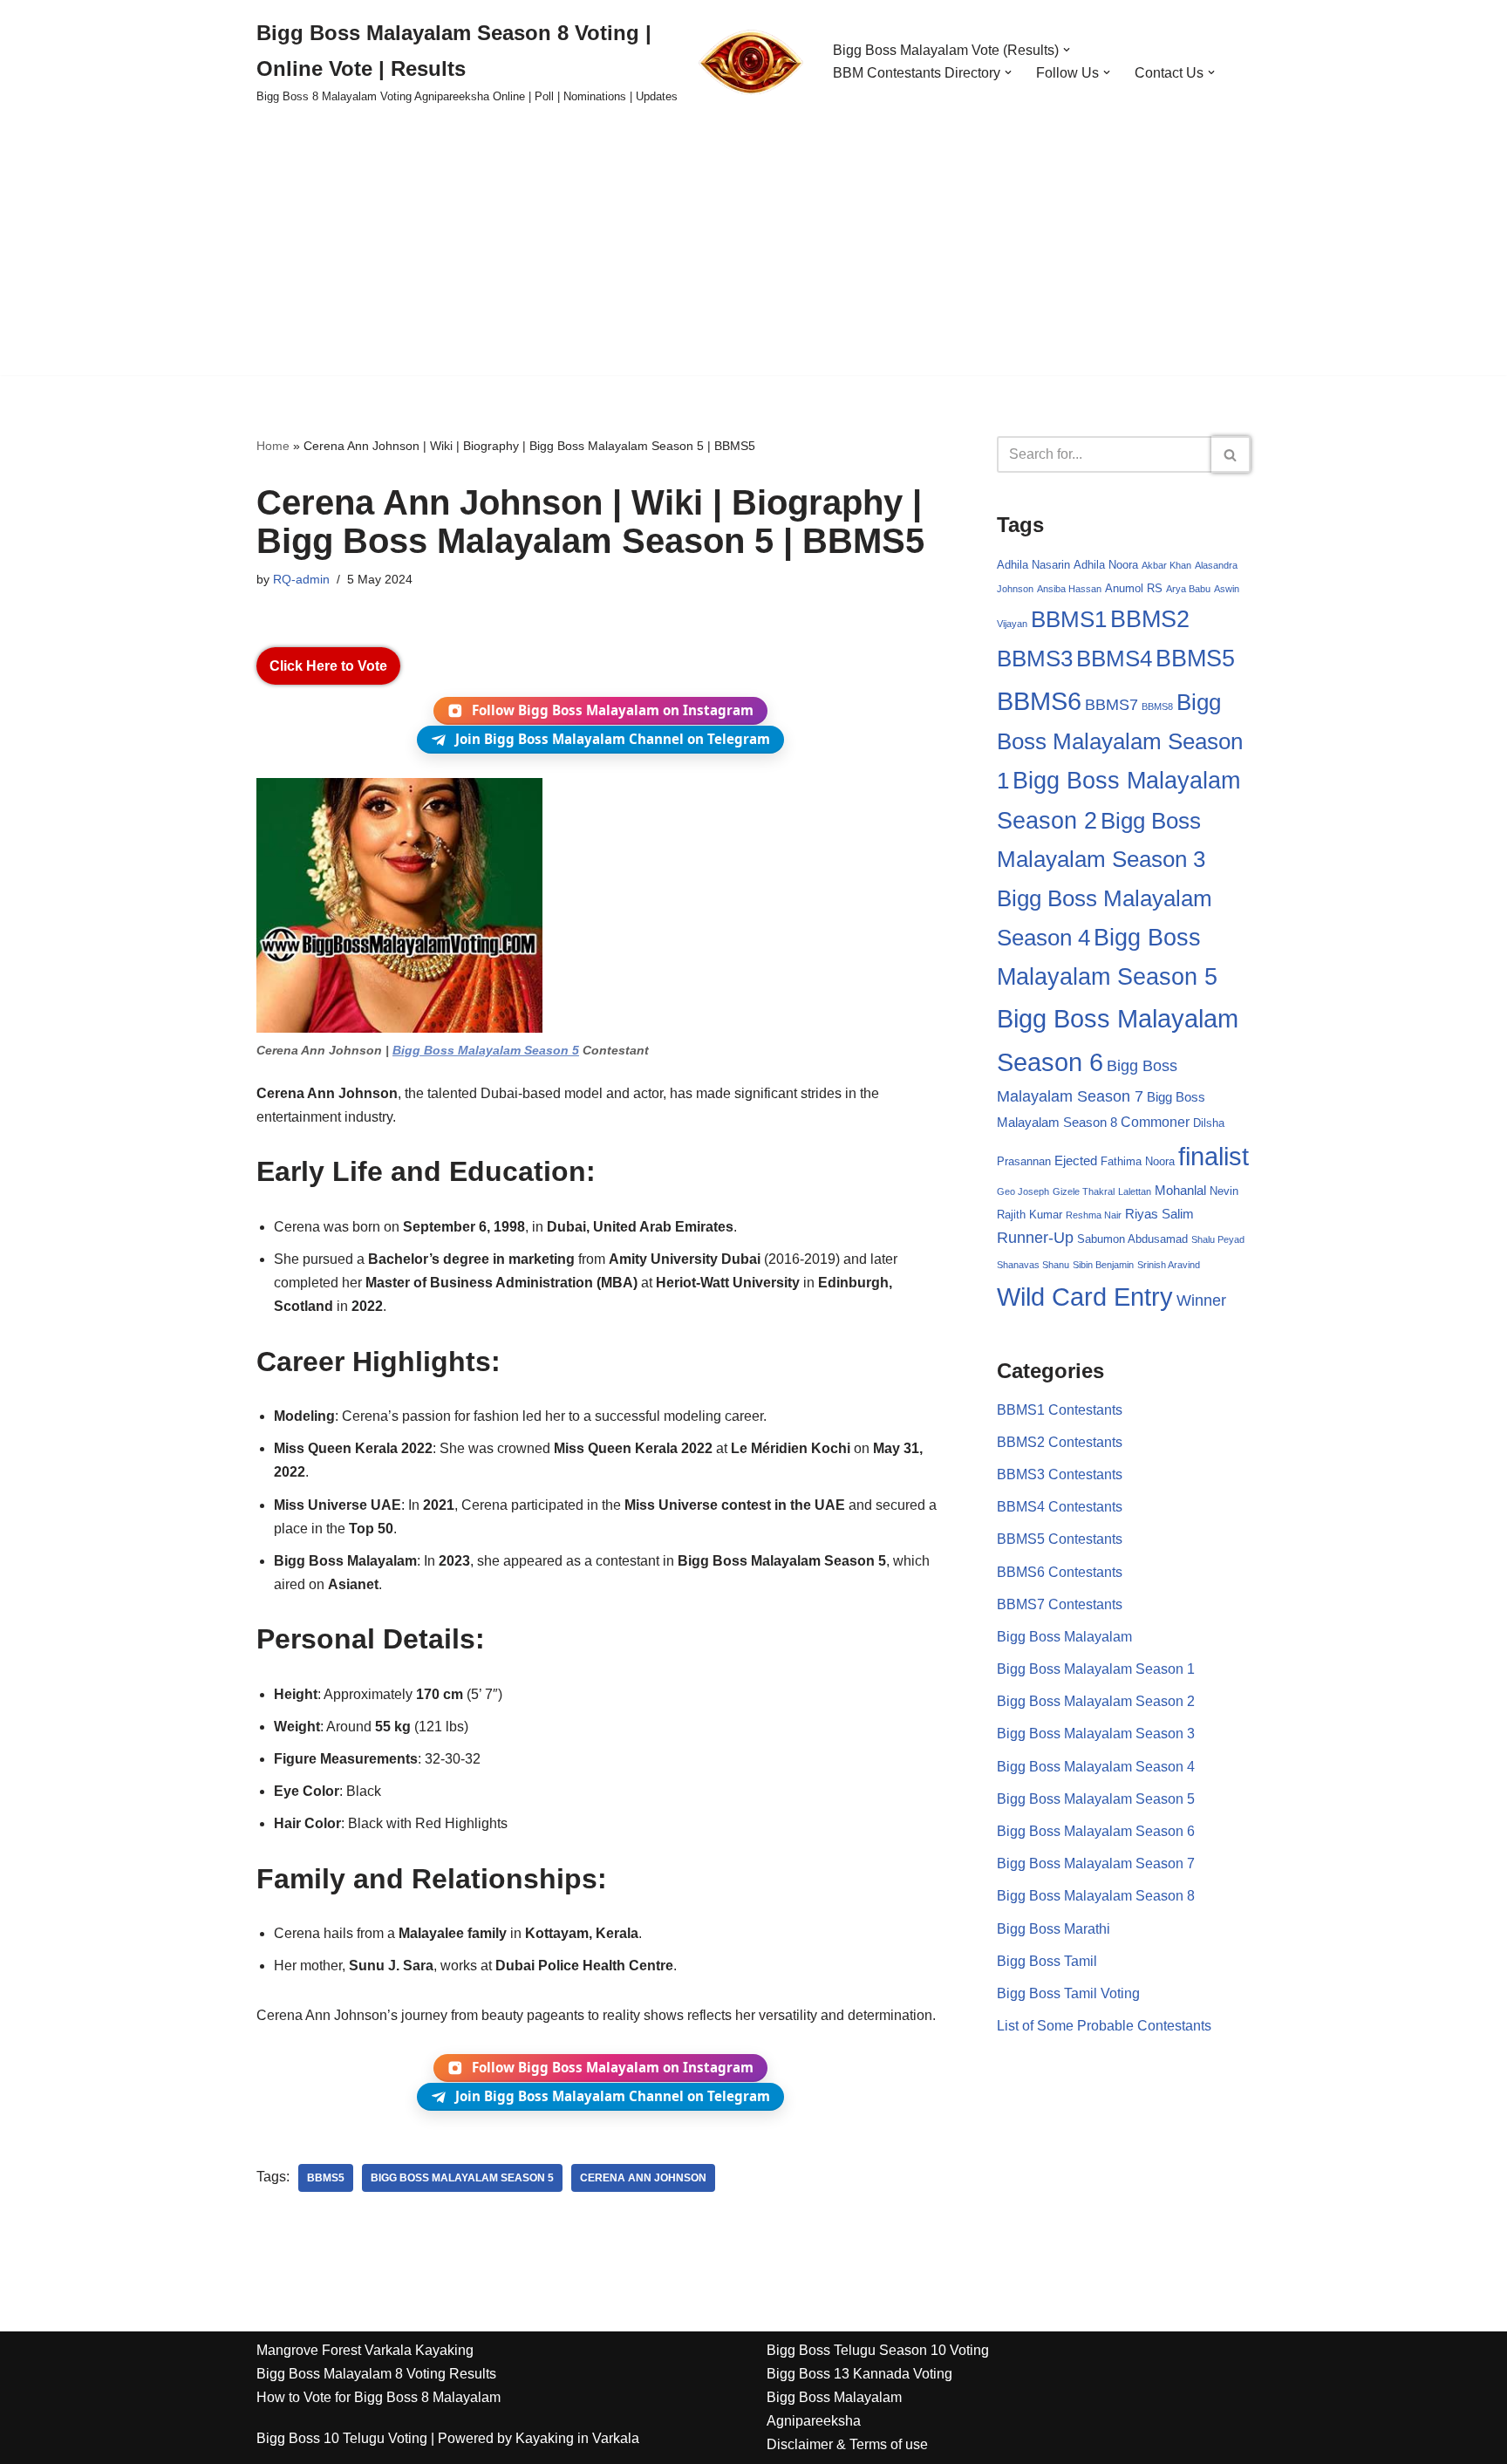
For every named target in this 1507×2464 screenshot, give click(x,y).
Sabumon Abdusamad (1132, 1239)
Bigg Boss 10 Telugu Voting (342, 2438)
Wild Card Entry (1085, 1297)
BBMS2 (1150, 619)
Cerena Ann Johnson (643, 2178)
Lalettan (1135, 1191)
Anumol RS (1134, 588)
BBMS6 (1039, 701)
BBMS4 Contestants (1060, 1507)
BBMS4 (1114, 659)
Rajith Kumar (1030, 1215)
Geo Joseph (1023, 1191)
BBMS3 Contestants (1060, 1474)
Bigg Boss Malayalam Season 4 (1096, 1767)
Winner (1201, 1300)
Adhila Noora (1106, 565)
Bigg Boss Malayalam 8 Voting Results (376, 2374)
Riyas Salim (1159, 1214)
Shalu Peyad (1218, 1239)
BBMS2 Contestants (1060, 1442)
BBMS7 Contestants (1060, 1604)
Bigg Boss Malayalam (1064, 1637)
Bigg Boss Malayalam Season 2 (1096, 1701)
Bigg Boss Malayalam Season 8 (1096, 1896)
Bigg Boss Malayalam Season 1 (1120, 741)
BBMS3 (1035, 659)
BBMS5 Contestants (1060, 1539)
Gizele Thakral (1084, 1191)
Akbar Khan (1166, 565)
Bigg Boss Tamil (1047, 1961)
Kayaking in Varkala (577, 2438)
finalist (1214, 1156)
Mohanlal (1180, 1191)
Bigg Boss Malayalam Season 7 (1096, 1863)
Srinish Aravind (1169, 1265)
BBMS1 (1069, 619)
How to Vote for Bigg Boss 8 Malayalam (378, 2397)
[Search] (1231, 454)
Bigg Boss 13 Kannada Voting (859, 2374)
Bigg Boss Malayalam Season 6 (1096, 1831)
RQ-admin (301, 579)
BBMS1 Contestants (1060, 1410)
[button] (1067, 50)
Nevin (1224, 1191)
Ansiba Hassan (1069, 589)
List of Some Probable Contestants (1104, 2026)
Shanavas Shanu (1033, 1265)
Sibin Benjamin (1103, 1265)
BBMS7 (1111, 705)
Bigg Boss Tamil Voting (1068, 1993)
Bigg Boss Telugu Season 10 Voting (878, 2350)
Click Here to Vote (328, 666)
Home (273, 446)
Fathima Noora (1138, 1161)
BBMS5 (326, 2178)
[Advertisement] (753, 253)
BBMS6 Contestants (1060, 1572)
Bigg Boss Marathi (1054, 1929)
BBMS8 (1157, 706)
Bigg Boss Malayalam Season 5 (486, 1050)
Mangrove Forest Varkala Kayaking (365, 2350)
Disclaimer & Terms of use (847, 2444)
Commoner (1155, 1122)
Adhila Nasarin (1033, 565)
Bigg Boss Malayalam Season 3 (1096, 1734)
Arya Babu (1188, 589)
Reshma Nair (1094, 1215)
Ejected (1076, 1161)
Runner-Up (1035, 1238)
